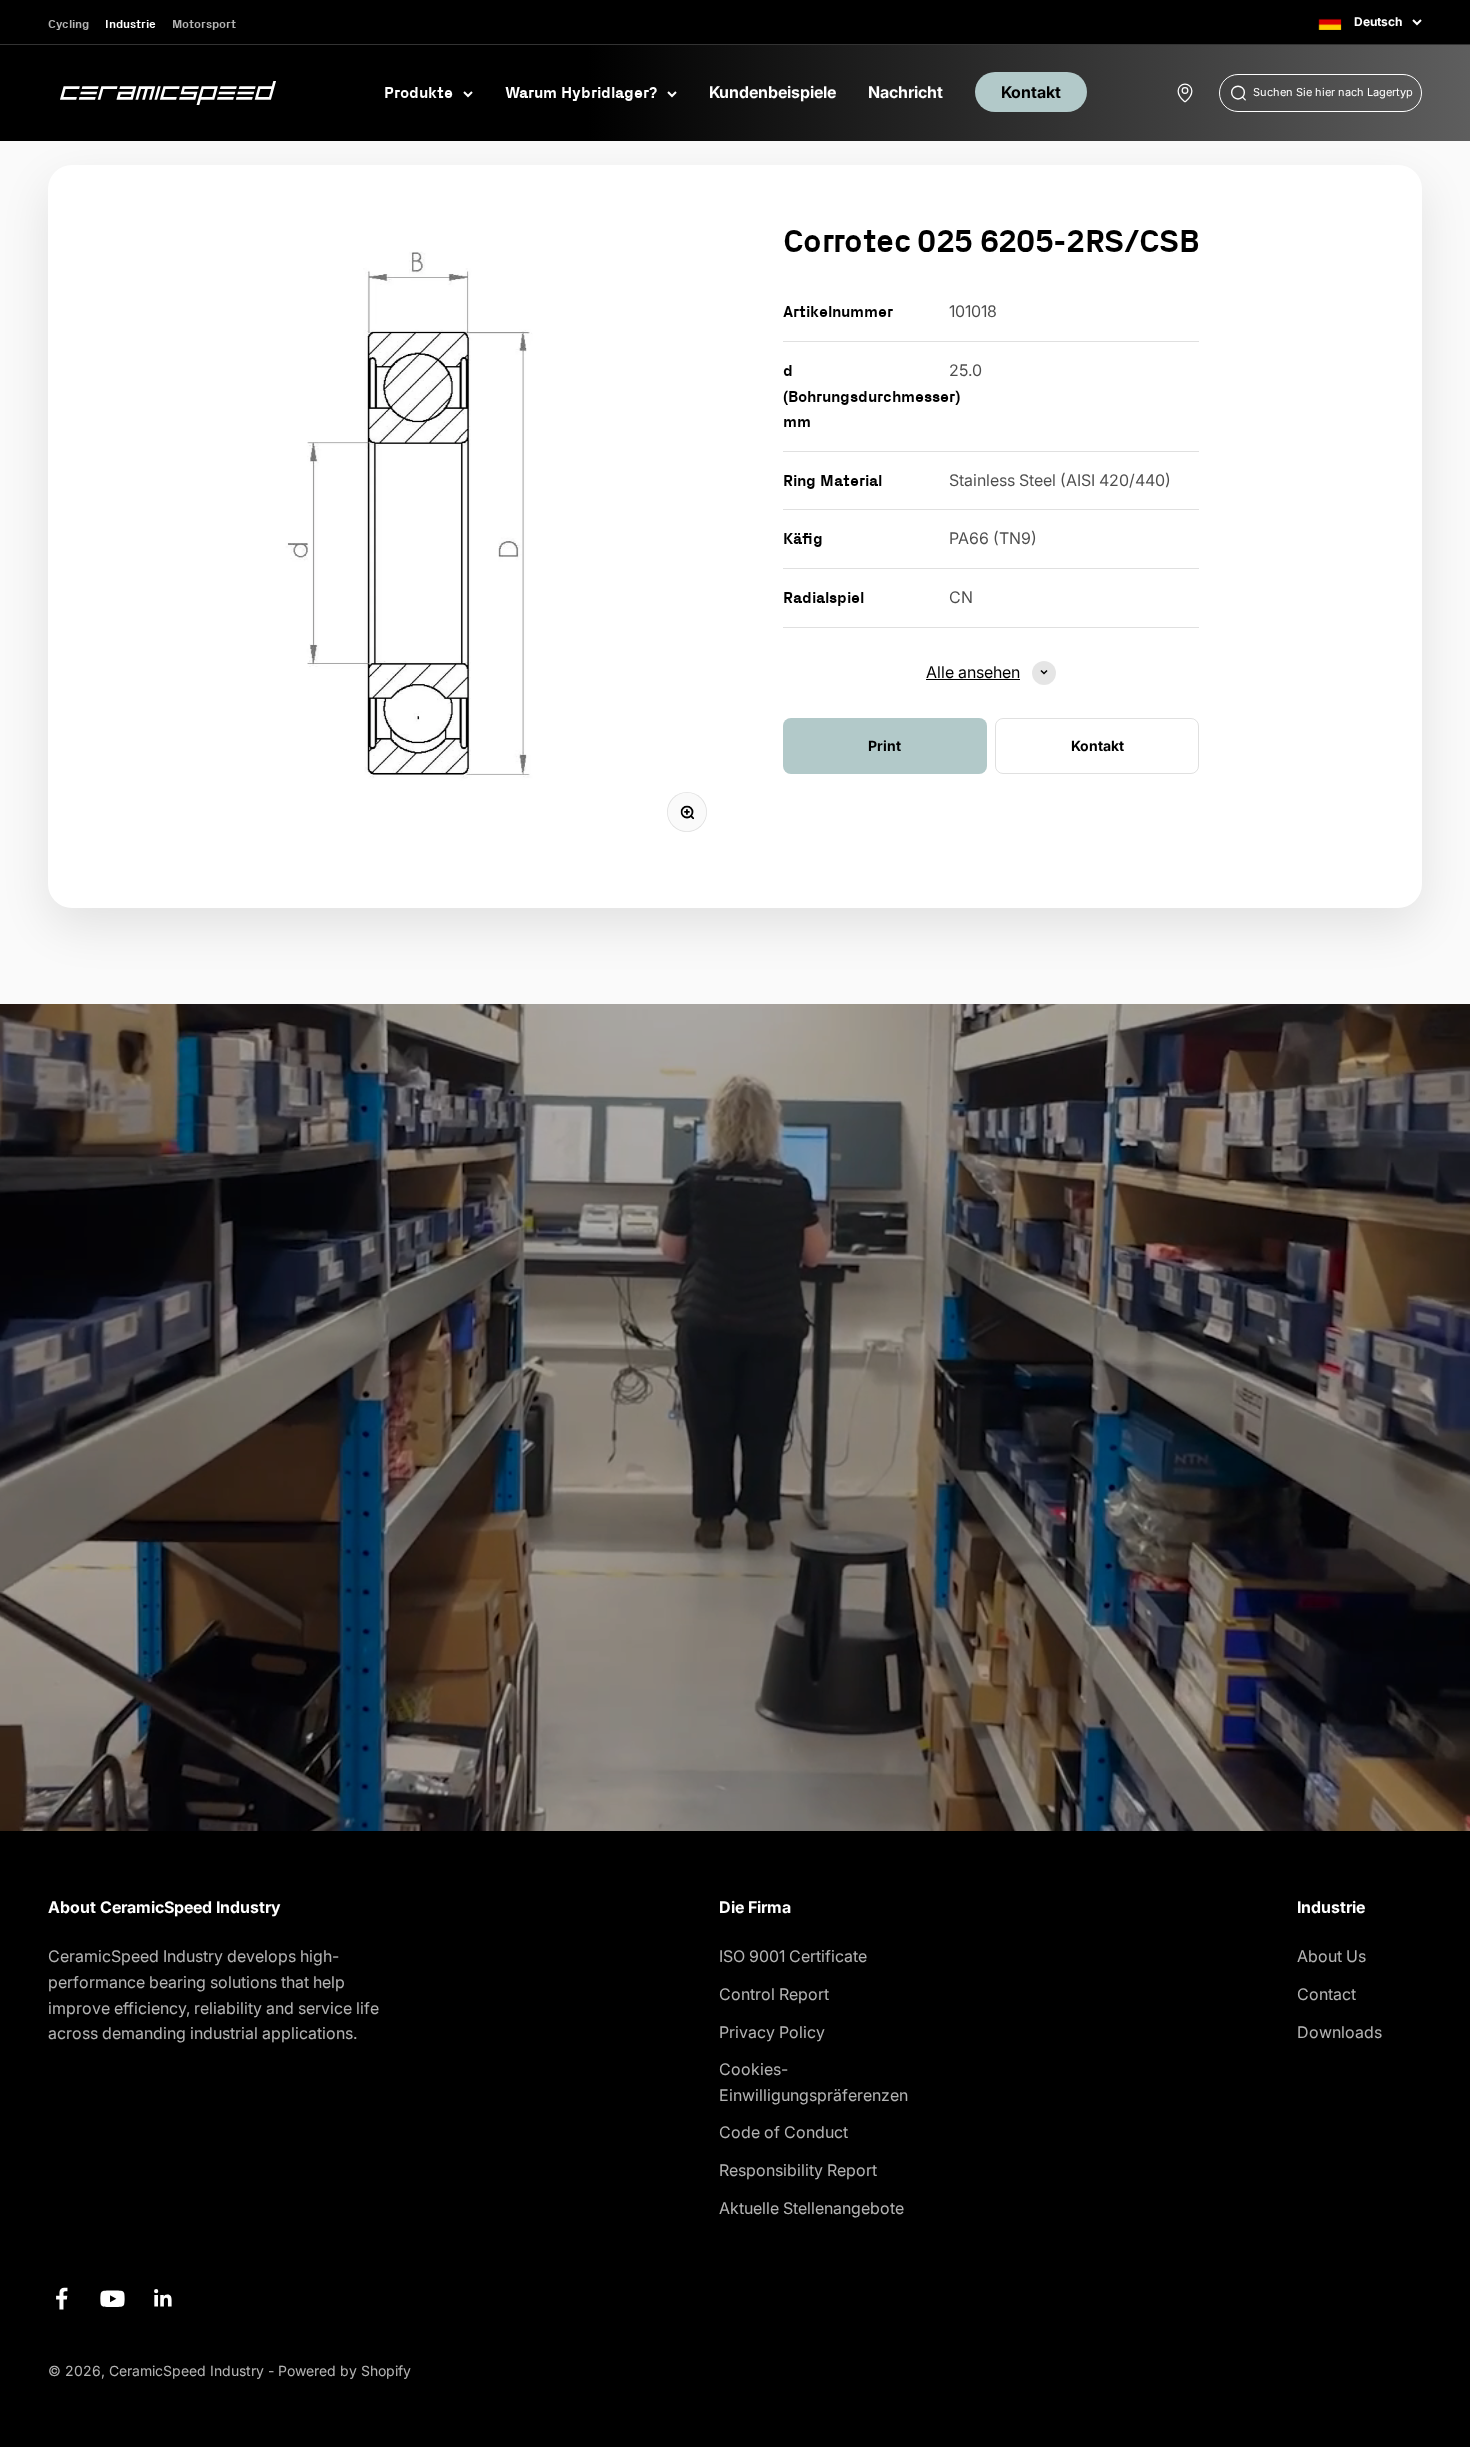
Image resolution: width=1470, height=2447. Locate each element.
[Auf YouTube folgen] (112, 2298)
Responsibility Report (798, 2170)
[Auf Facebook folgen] (61, 2298)
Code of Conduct (783, 2132)
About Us (1331, 1956)
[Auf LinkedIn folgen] (163, 2298)
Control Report (774, 1994)
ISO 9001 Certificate (793, 1956)
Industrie (130, 23)
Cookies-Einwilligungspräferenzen (813, 2082)
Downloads (1339, 2032)
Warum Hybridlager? (581, 92)
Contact (1326, 1994)
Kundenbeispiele (772, 92)
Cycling (68, 23)
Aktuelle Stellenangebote (811, 2208)
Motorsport (204, 23)
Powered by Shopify (344, 2370)
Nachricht (905, 92)
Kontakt (1031, 92)
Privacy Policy (772, 2032)
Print (884, 744)
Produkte (418, 92)
